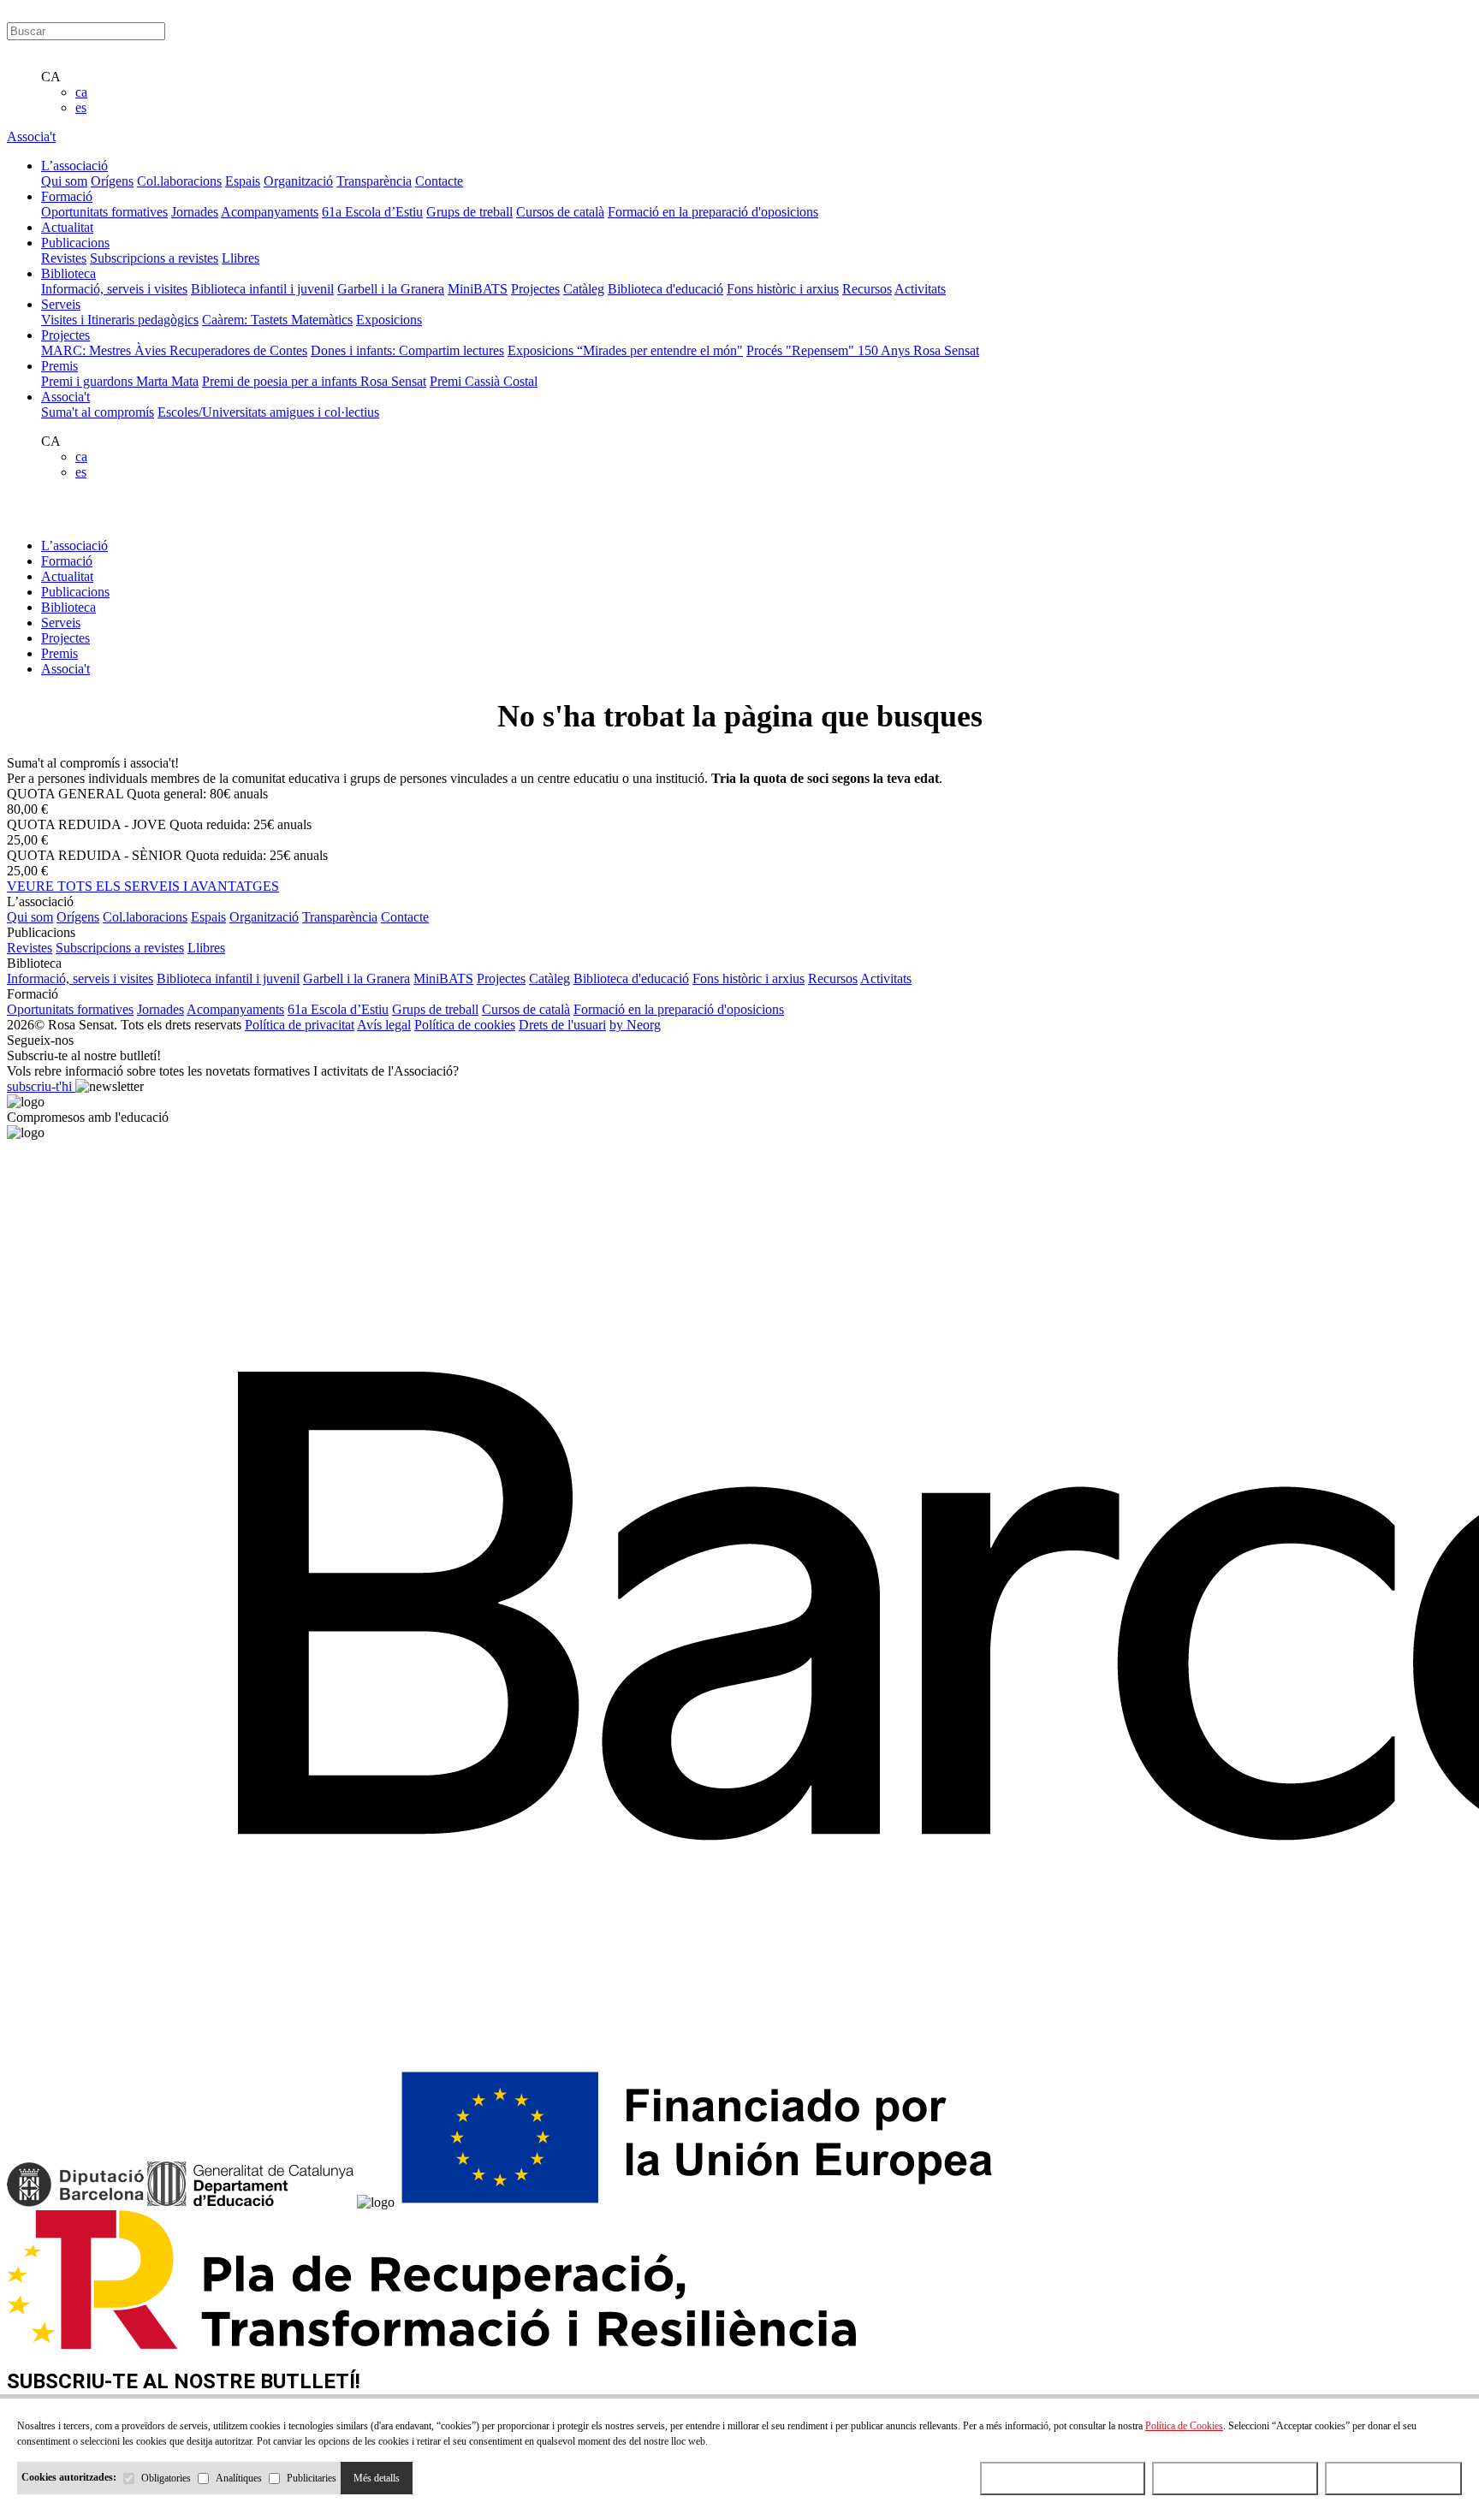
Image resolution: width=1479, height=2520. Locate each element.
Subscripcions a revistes (154, 258)
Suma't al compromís (98, 412)
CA (51, 77)
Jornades (195, 212)
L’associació (74, 546)
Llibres (241, 258)
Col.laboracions (179, 181)
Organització (298, 181)
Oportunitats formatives (104, 212)
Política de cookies (465, 1025)
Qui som (64, 181)
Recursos (867, 289)
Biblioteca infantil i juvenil (262, 289)
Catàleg (584, 289)
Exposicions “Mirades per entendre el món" (625, 350)
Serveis (61, 623)
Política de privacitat (300, 1025)
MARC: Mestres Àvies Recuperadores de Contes (174, 350)
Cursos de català (560, 212)
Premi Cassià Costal (484, 381)
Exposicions (389, 320)
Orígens (112, 181)
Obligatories (166, 2478)
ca (81, 92)
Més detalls (377, 2478)
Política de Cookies (1184, 2426)
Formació (67, 561)
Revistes (64, 258)
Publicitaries (312, 2478)
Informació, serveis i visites (114, 289)
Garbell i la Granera (391, 289)
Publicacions (75, 592)
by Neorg (635, 1025)
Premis (59, 653)
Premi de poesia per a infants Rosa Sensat (314, 381)
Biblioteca (68, 607)
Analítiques (239, 2478)
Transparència (374, 181)
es (81, 107)
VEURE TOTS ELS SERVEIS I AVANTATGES (143, 886)
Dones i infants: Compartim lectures (407, 350)
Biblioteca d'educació (665, 289)
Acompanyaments (270, 212)
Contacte (439, 181)
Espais (243, 181)
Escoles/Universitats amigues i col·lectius (268, 412)
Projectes (535, 289)
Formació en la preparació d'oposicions (713, 212)
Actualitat (67, 576)
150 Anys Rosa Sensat (918, 350)
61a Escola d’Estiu (372, 212)
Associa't (31, 136)
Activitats (920, 289)
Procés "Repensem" (802, 350)
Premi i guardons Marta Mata (120, 381)
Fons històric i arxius (783, 289)
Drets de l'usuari (562, 1025)
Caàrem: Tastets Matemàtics (277, 320)
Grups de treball (469, 212)
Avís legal (384, 1025)
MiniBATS (478, 289)
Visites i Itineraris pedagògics (120, 320)
